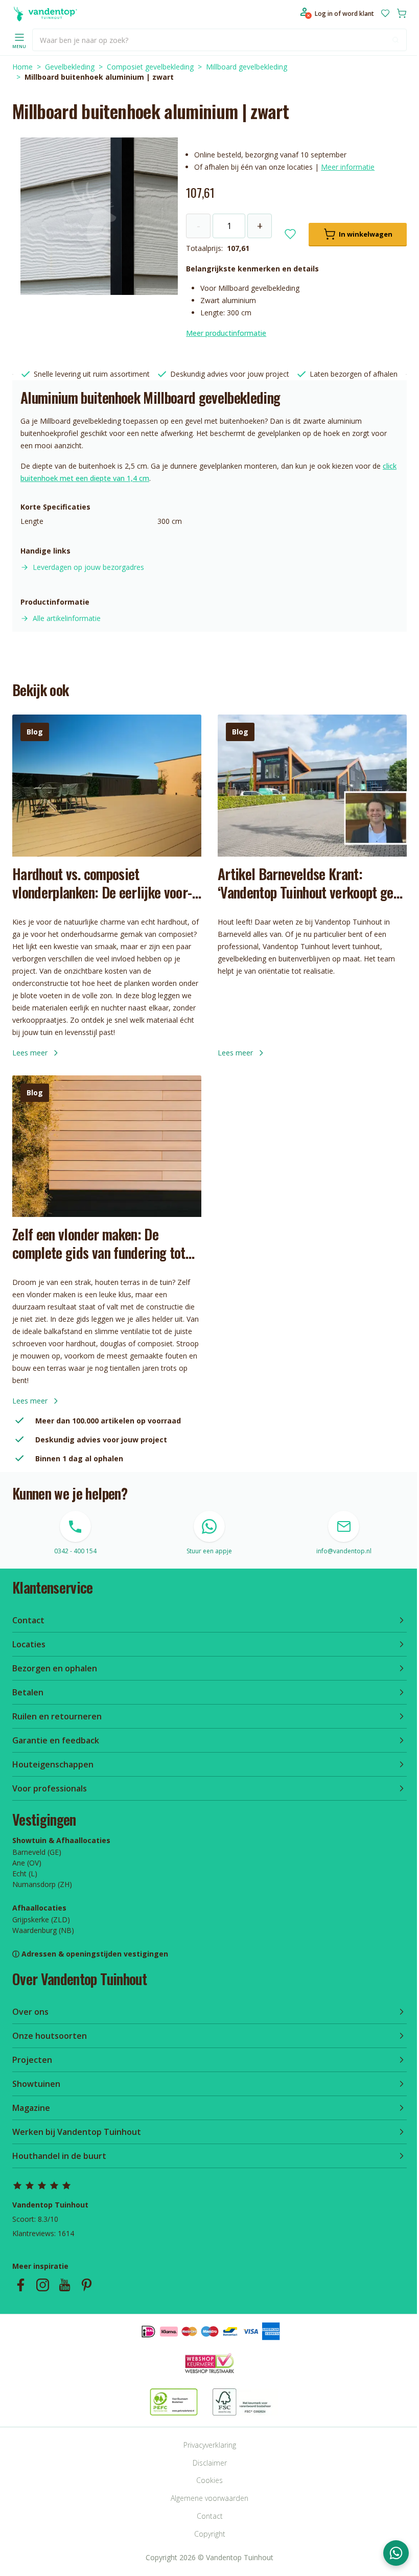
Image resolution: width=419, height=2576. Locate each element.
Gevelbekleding (70, 67)
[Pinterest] (87, 2285)
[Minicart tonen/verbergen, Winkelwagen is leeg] (402, 13)
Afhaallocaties (39, 1908)
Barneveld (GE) (37, 1852)
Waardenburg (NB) (43, 1930)
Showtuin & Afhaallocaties (61, 1840)
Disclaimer (210, 2463)
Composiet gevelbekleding (150, 67)
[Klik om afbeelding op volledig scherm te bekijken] (99, 216)
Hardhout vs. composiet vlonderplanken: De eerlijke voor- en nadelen (102, 883)
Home (22, 67)
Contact (210, 2516)
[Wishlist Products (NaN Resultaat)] (385, 13)
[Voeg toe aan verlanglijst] (290, 234)
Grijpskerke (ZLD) (41, 1919)
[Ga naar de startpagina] (45, 13)
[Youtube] (65, 2285)
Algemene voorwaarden (209, 2498)
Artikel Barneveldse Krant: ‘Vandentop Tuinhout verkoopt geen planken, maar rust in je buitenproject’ (312, 883)
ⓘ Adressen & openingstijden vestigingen (90, 1954)
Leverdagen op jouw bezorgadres (88, 567)
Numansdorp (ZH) (42, 1884)
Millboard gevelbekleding (247, 67)
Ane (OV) (27, 1863)
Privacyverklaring (210, 2445)
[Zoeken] (395, 40)
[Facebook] (21, 2285)
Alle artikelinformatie (67, 618)
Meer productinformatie (226, 333)
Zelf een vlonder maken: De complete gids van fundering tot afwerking (99, 1244)
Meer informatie (348, 167)
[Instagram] (43, 2285)
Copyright (210, 2534)
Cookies (209, 2480)
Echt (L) (25, 1873)
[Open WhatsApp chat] (396, 2553)
